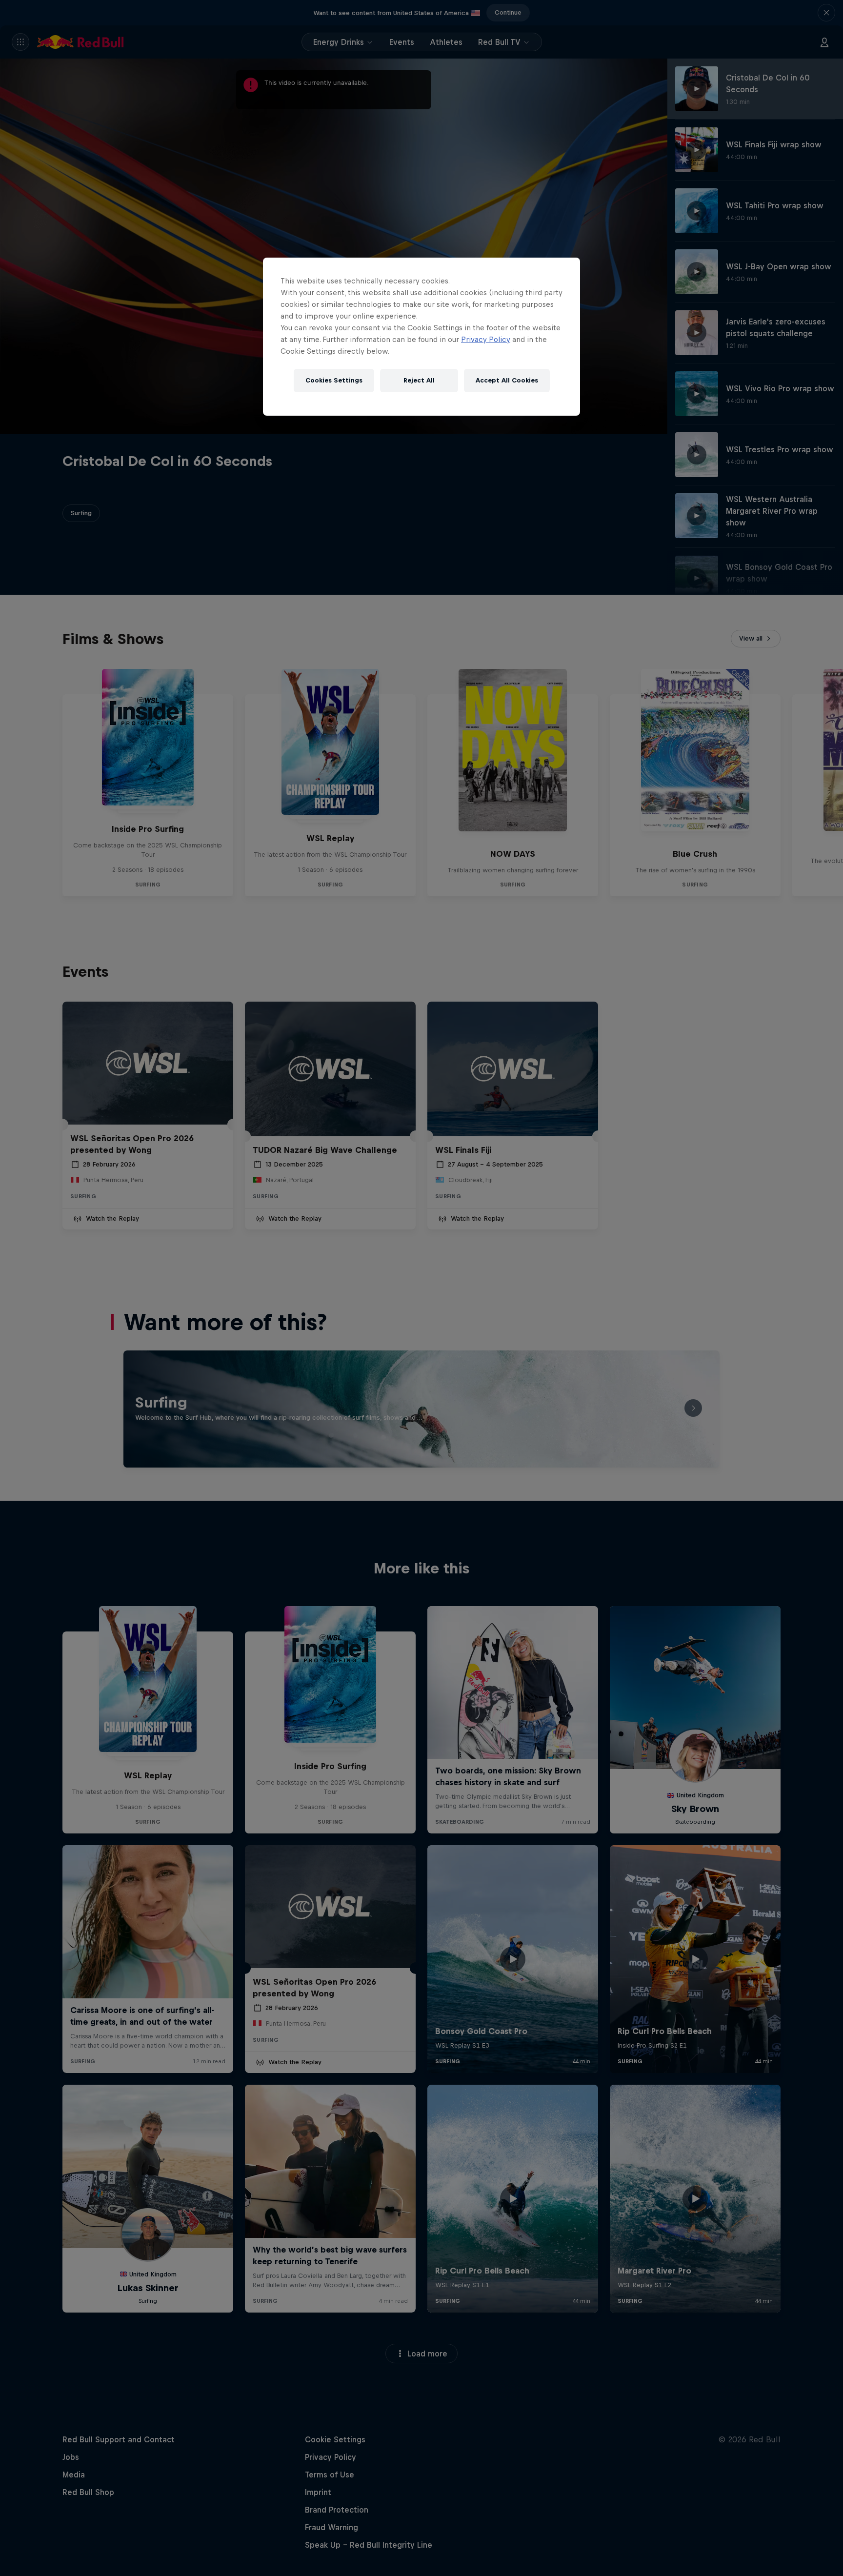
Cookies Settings (334, 380)
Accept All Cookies (507, 380)
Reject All (419, 380)
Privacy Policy (486, 339)
